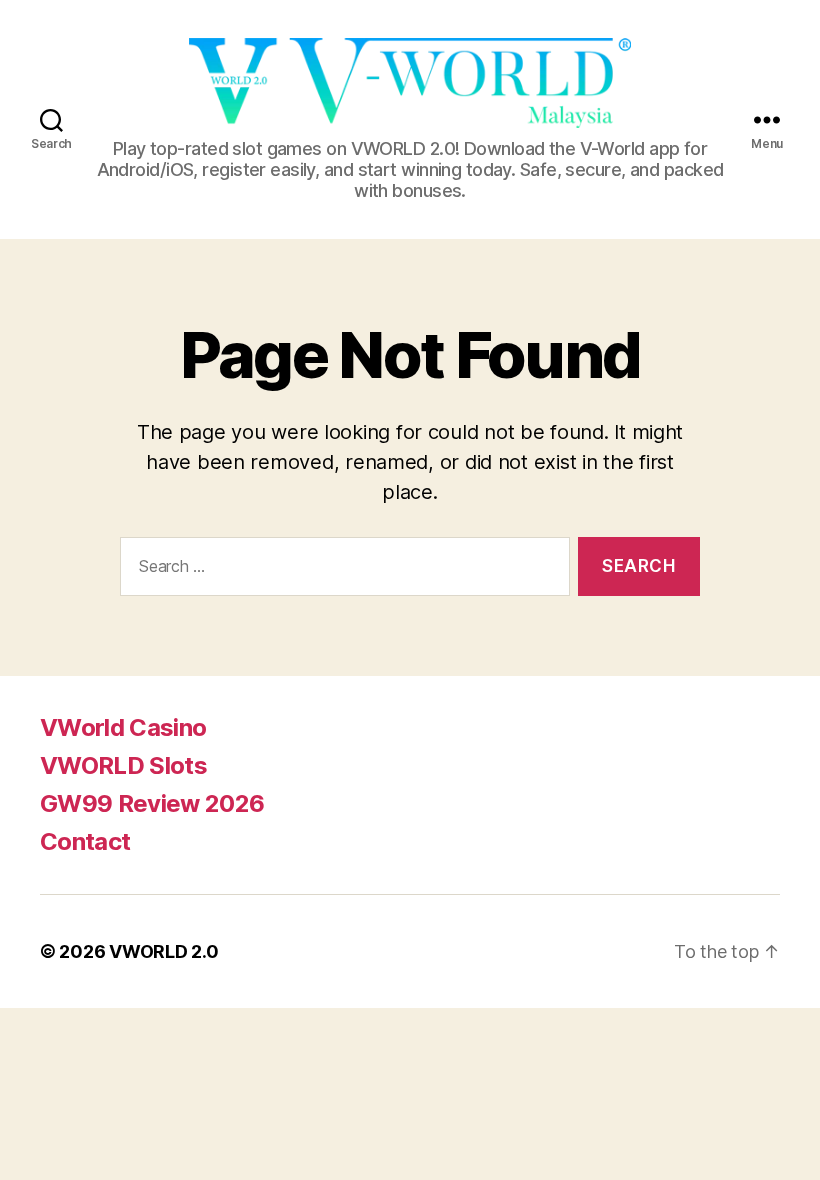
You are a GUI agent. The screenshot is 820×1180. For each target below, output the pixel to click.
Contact (85, 841)
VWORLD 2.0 (163, 951)
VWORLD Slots (123, 765)
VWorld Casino (123, 727)
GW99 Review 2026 (152, 803)
